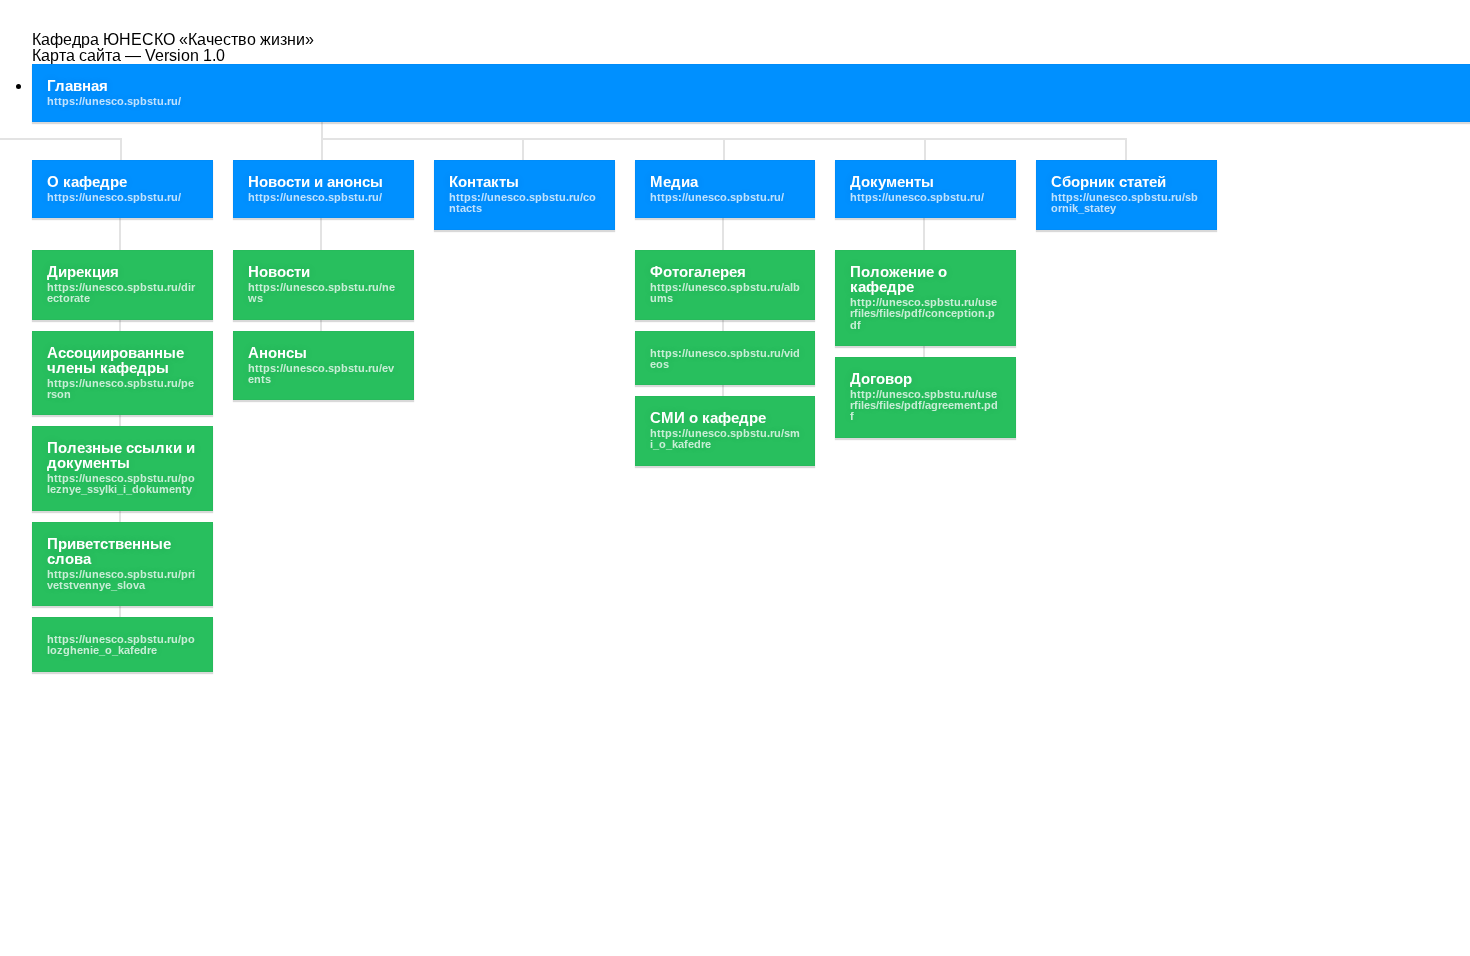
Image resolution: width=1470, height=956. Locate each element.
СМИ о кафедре (708, 417)
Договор (881, 378)
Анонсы (277, 352)
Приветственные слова (109, 551)
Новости (279, 271)
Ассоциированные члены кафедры (115, 360)
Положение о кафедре (898, 279)
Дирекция (83, 271)
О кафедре (87, 181)
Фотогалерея (698, 271)
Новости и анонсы (315, 181)
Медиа (674, 181)
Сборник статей (1108, 181)
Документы (892, 181)
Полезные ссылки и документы (121, 455)
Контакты (484, 181)
